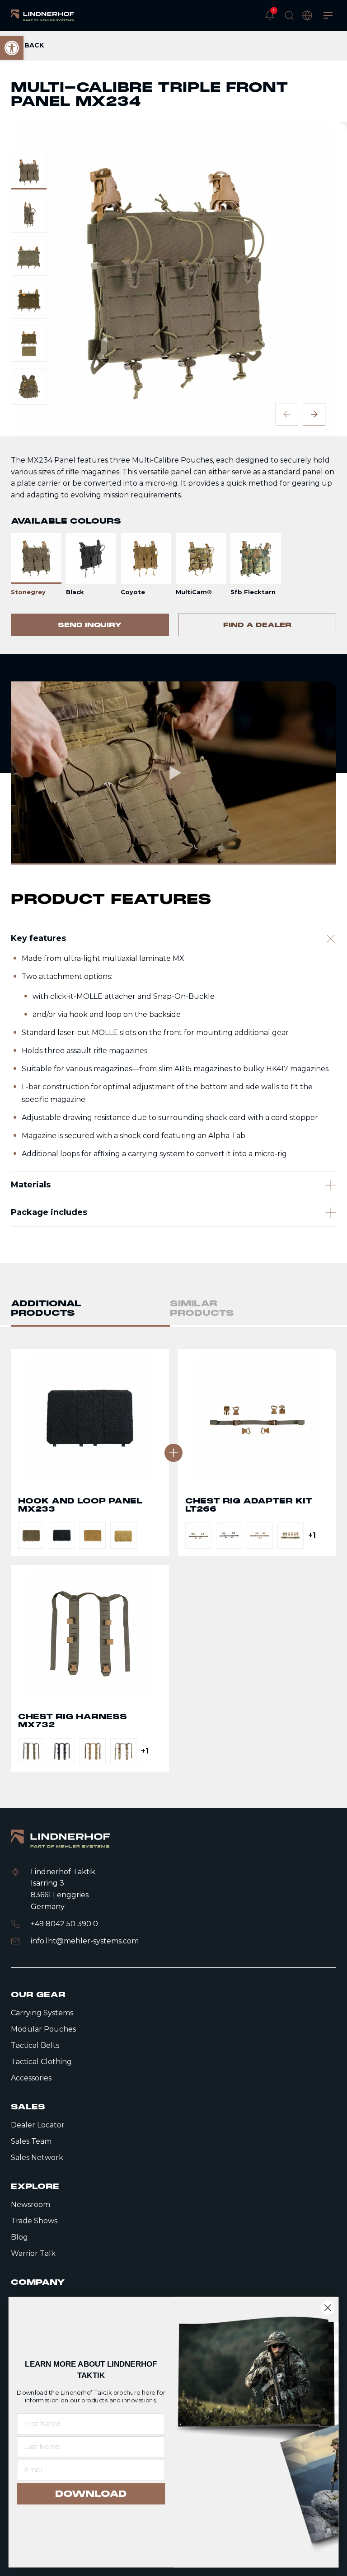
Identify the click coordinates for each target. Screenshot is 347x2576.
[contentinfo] (173, 343)
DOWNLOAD (91, 2494)
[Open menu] (328, 15)
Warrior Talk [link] (33, 2253)
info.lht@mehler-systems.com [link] (85, 1941)
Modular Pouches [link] (43, 2029)
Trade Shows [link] (34, 2221)
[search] (289, 15)
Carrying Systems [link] (42, 2013)
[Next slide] (314, 414)
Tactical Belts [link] (35, 2045)
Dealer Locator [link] (38, 2125)
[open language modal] (307, 15)
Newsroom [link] (30, 2205)
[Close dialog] (328, 2308)
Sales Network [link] (37, 2158)
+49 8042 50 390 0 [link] (64, 1924)
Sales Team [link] (31, 2141)
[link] (42, 15)
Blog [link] (19, 2237)
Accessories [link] (31, 2078)
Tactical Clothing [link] (41, 2062)
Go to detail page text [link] (90, 1453)
